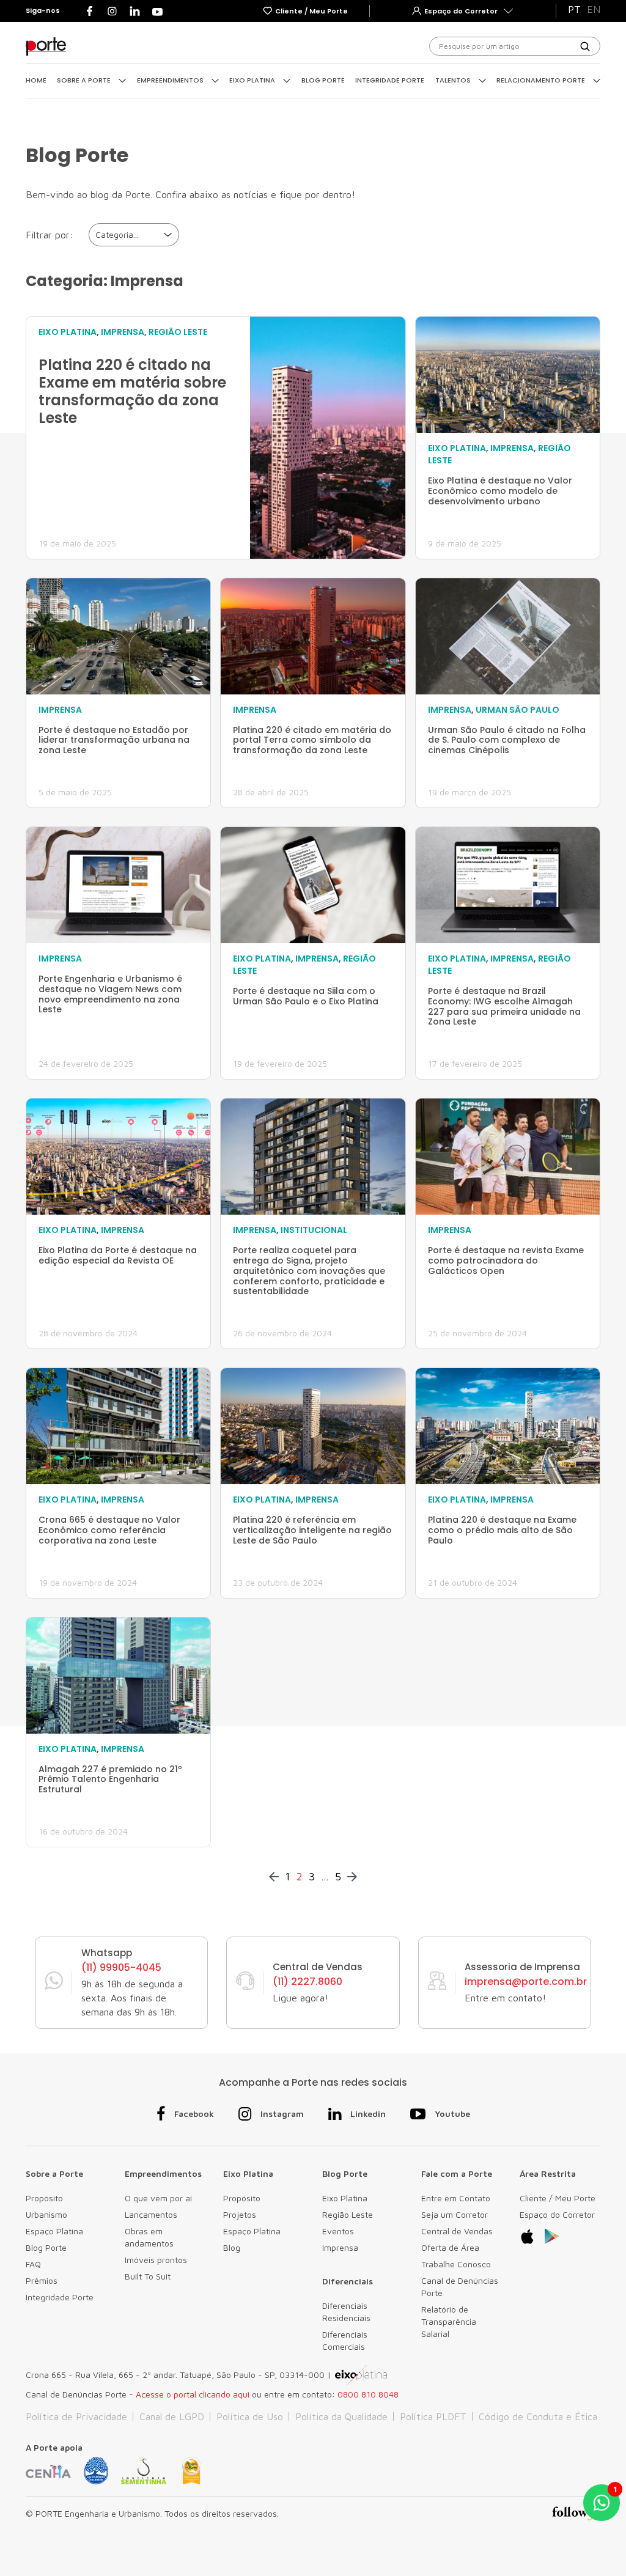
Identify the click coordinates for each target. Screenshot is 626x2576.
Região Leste (348, 2214)
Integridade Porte (390, 80)
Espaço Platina (54, 2231)
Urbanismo (46, 2214)
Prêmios (42, 2280)
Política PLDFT (433, 2416)
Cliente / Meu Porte (558, 2198)
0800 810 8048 (368, 2394)
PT (574, 9)
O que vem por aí (158, 2198)
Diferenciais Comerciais (345, 2340)
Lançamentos (151, 2214)
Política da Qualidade (341, 2416)
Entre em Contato (456, 2198)
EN (594, 9)
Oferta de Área (450, 2247)
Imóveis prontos (156, 2260)
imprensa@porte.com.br (526, 1982)
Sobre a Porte (85, 80)
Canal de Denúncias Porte (460, 2287)
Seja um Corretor (455, 2214)
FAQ (33, 2264)
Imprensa (340, 2247)
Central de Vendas (457, 2231)
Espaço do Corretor (557, 2214)
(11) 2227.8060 (307, 1982)
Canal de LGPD (172, 2416)
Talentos (454, 80)
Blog (232, 2247)
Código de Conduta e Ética (538, 2416)
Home (36, 80)
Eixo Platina (253, 80)
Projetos (240, 2214)
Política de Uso (250, 2416)
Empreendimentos (171, 80)
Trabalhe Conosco (456, 2264)
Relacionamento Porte (542, 80)
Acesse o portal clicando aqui (193, 2394)
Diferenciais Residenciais (346, 2312)
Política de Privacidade (76, 2416)
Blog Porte (323, 80)
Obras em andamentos (149, 2237)
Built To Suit (148, 2276)
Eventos (338, 2231)
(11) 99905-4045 (121, 1968)
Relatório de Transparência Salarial (449, 2321)
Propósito (44, 2198)
